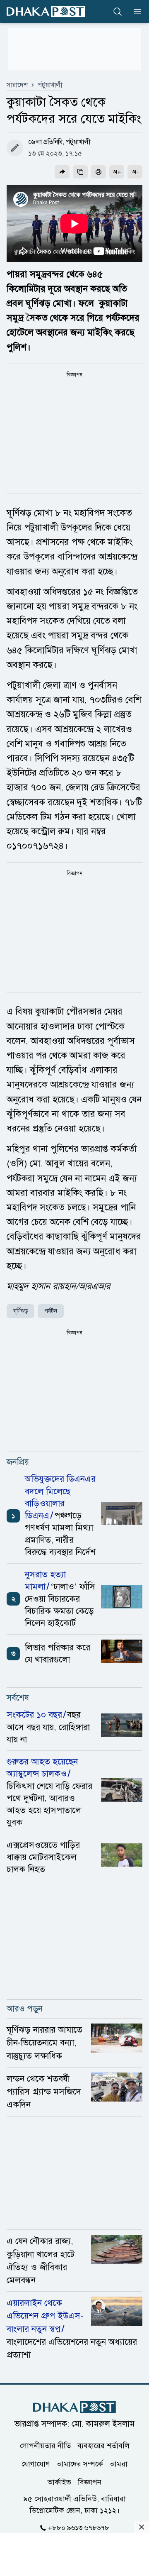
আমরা (119, 2464)
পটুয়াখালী (50, 85)
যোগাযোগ (36, 2464)
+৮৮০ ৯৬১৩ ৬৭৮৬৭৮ (79, 2528)
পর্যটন (51, 1311)
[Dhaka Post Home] (74, 2407)
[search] (118, 12)
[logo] (46, 11)
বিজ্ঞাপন (90, 2482)
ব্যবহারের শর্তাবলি (103, 2446)
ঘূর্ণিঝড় (20, 1311)
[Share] (62, 172)
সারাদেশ (17, 85)
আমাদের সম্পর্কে (80, 2464)
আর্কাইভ (59, 2482)
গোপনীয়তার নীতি (45, 2446)
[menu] (135, 12)
